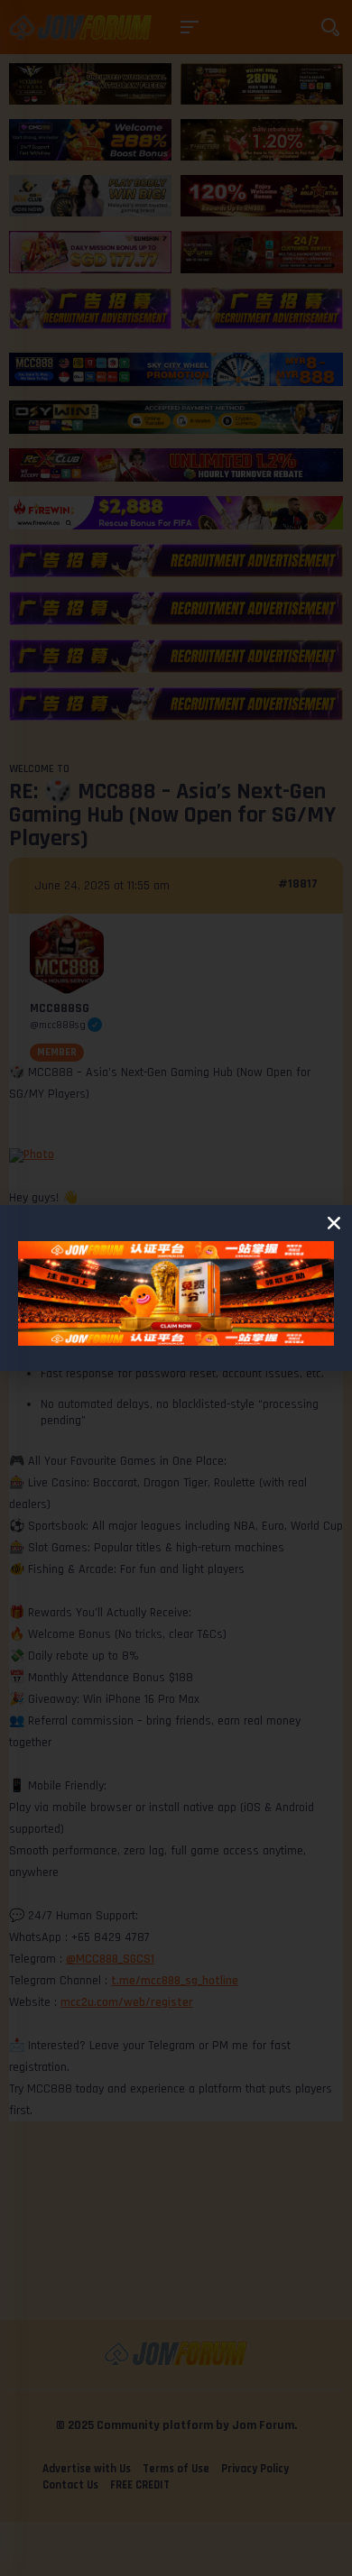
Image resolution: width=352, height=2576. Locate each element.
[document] (176, 1288)
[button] (334, 1223)
